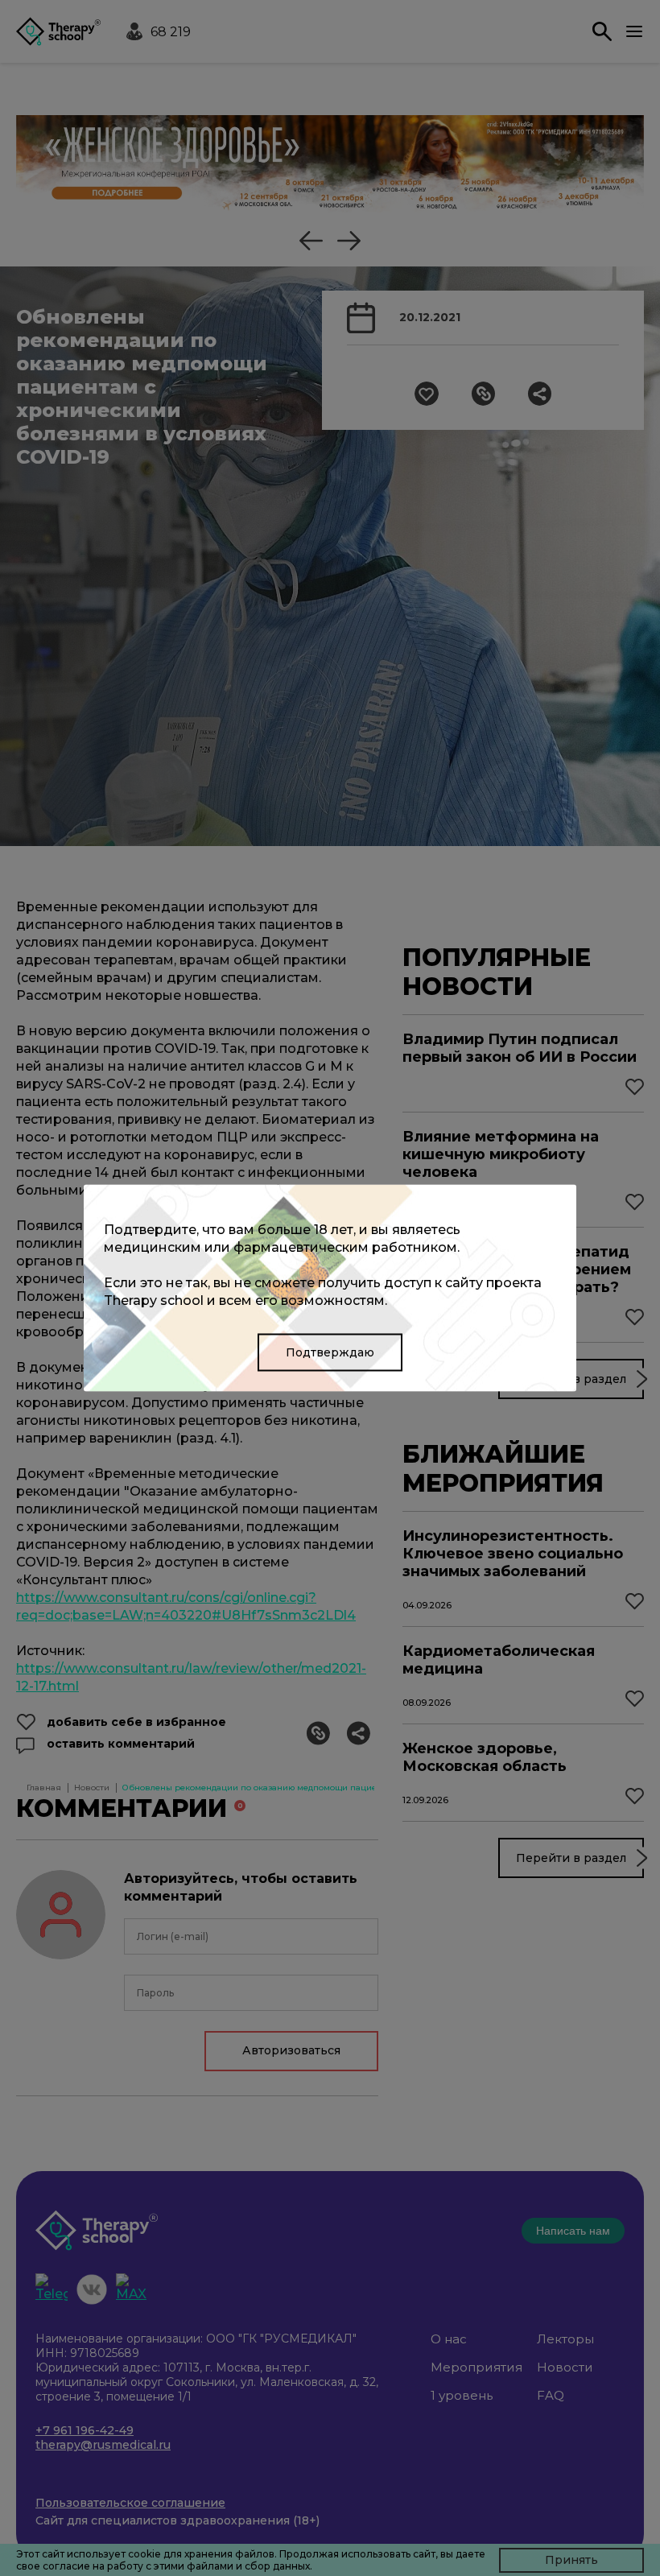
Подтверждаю (330, 1352)
